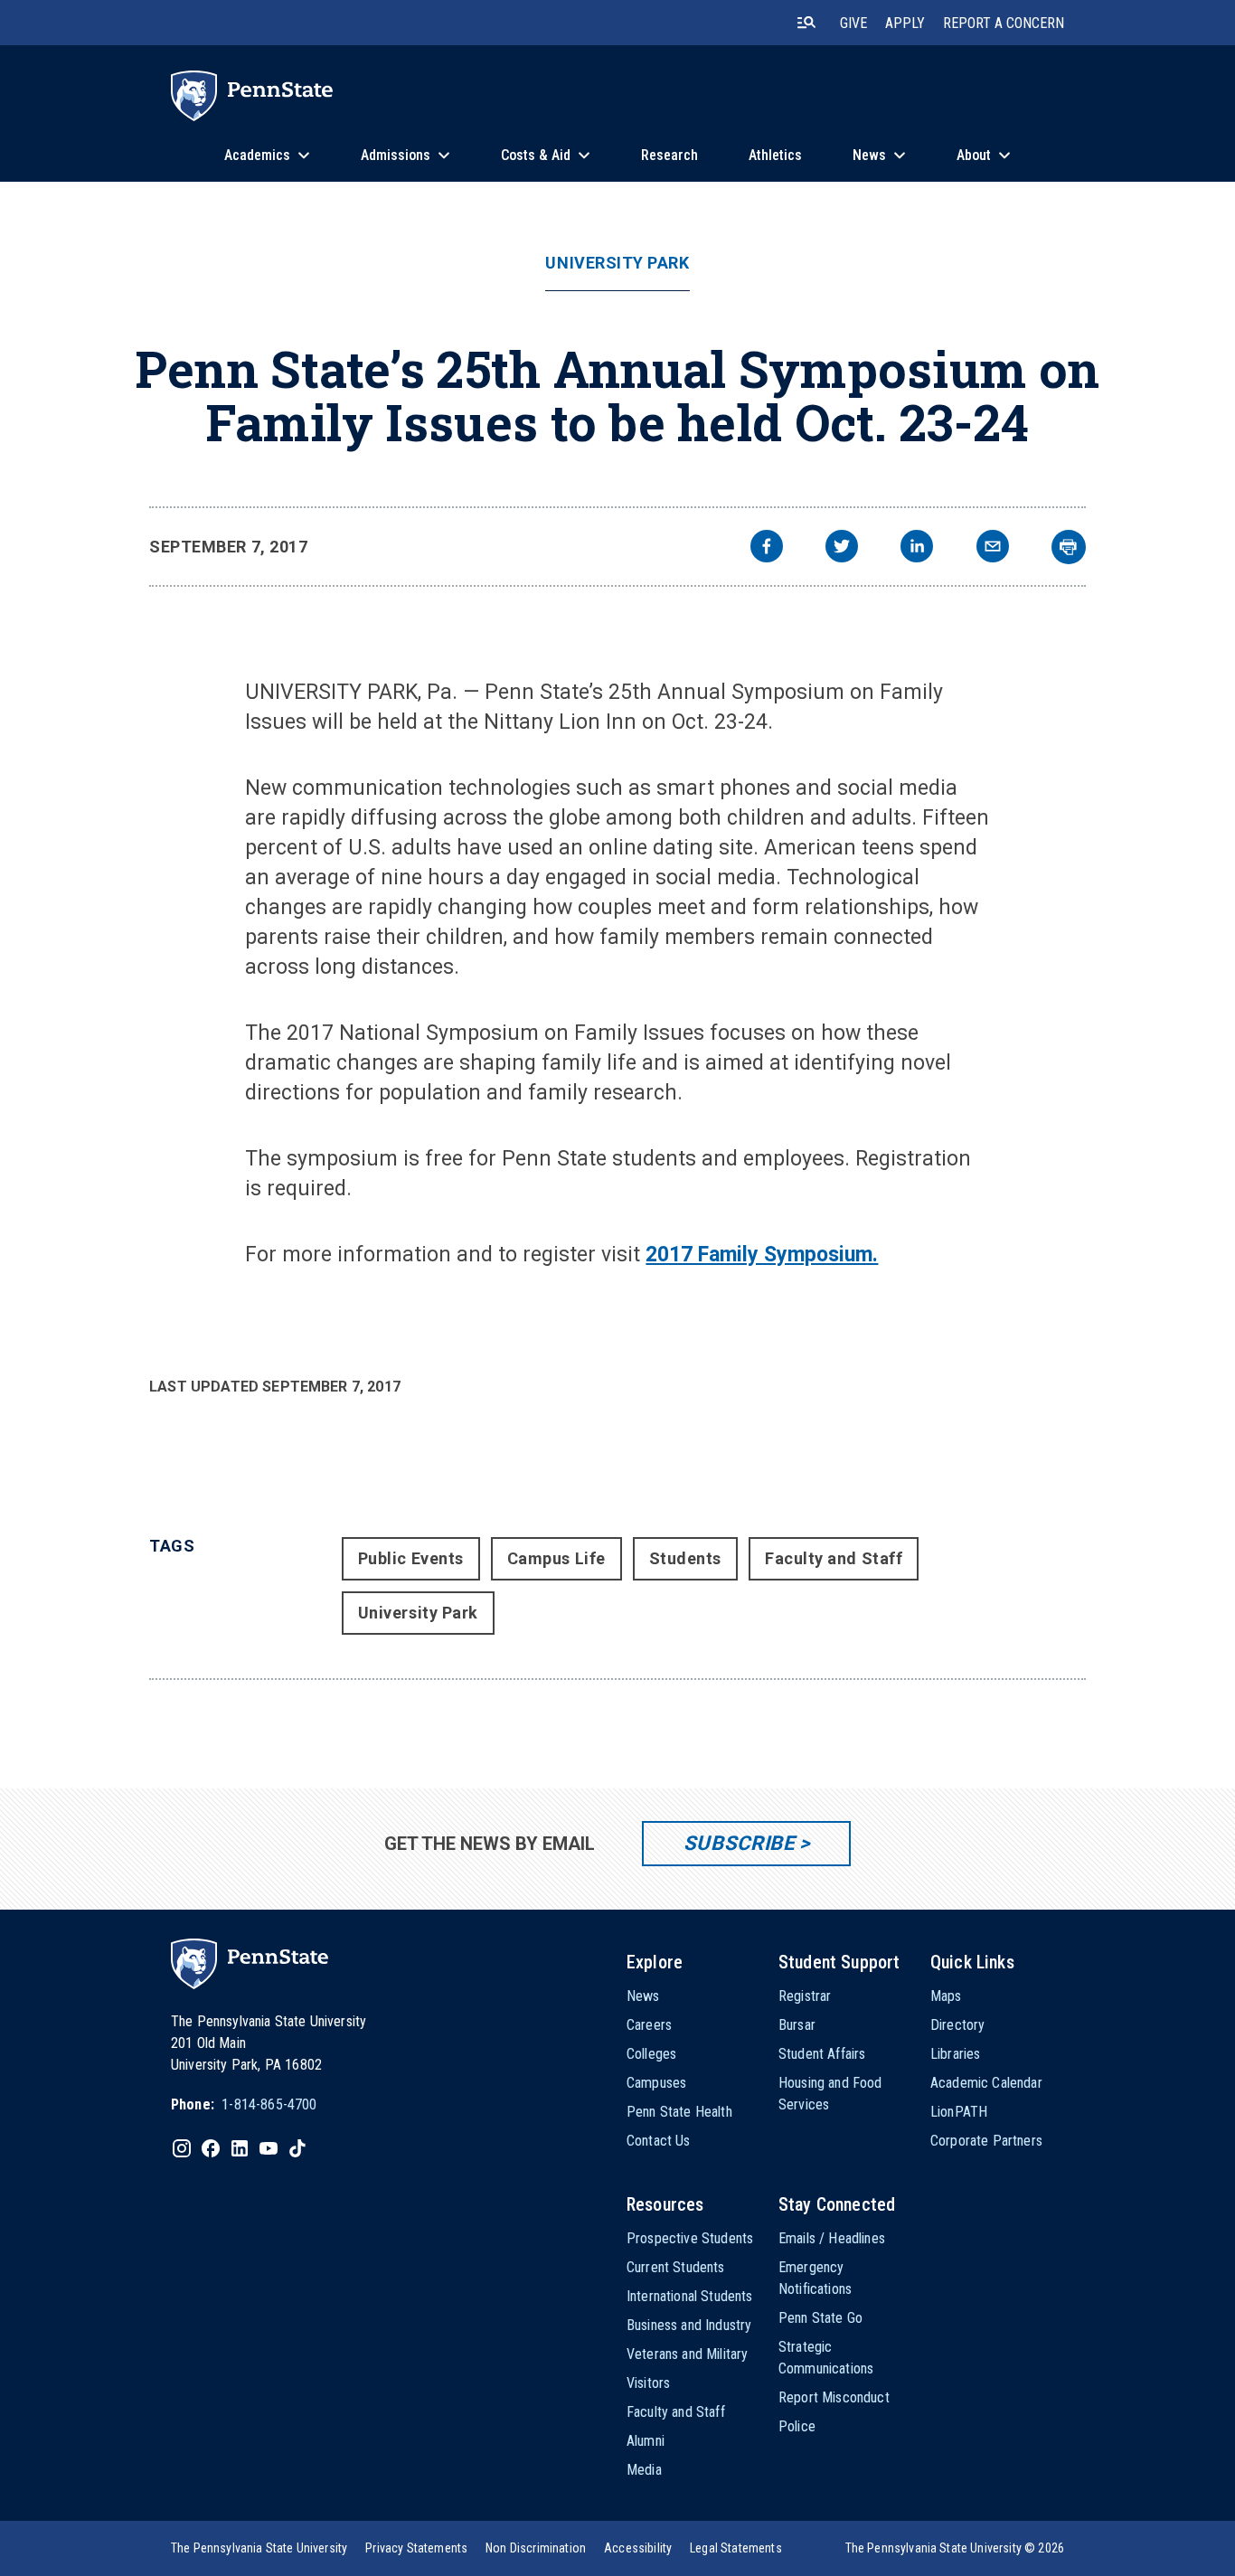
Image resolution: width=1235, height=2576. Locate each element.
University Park (617, 263)
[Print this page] (1069, 547)
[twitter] (842, 548)
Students (685, 1558)
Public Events (411, 1558)
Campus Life (556, 1558)
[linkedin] (917, 548)
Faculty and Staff (834, 1558)
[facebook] (767, 548)
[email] (993, 548)
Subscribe (739, 1843)
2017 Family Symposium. (762, 1255)
